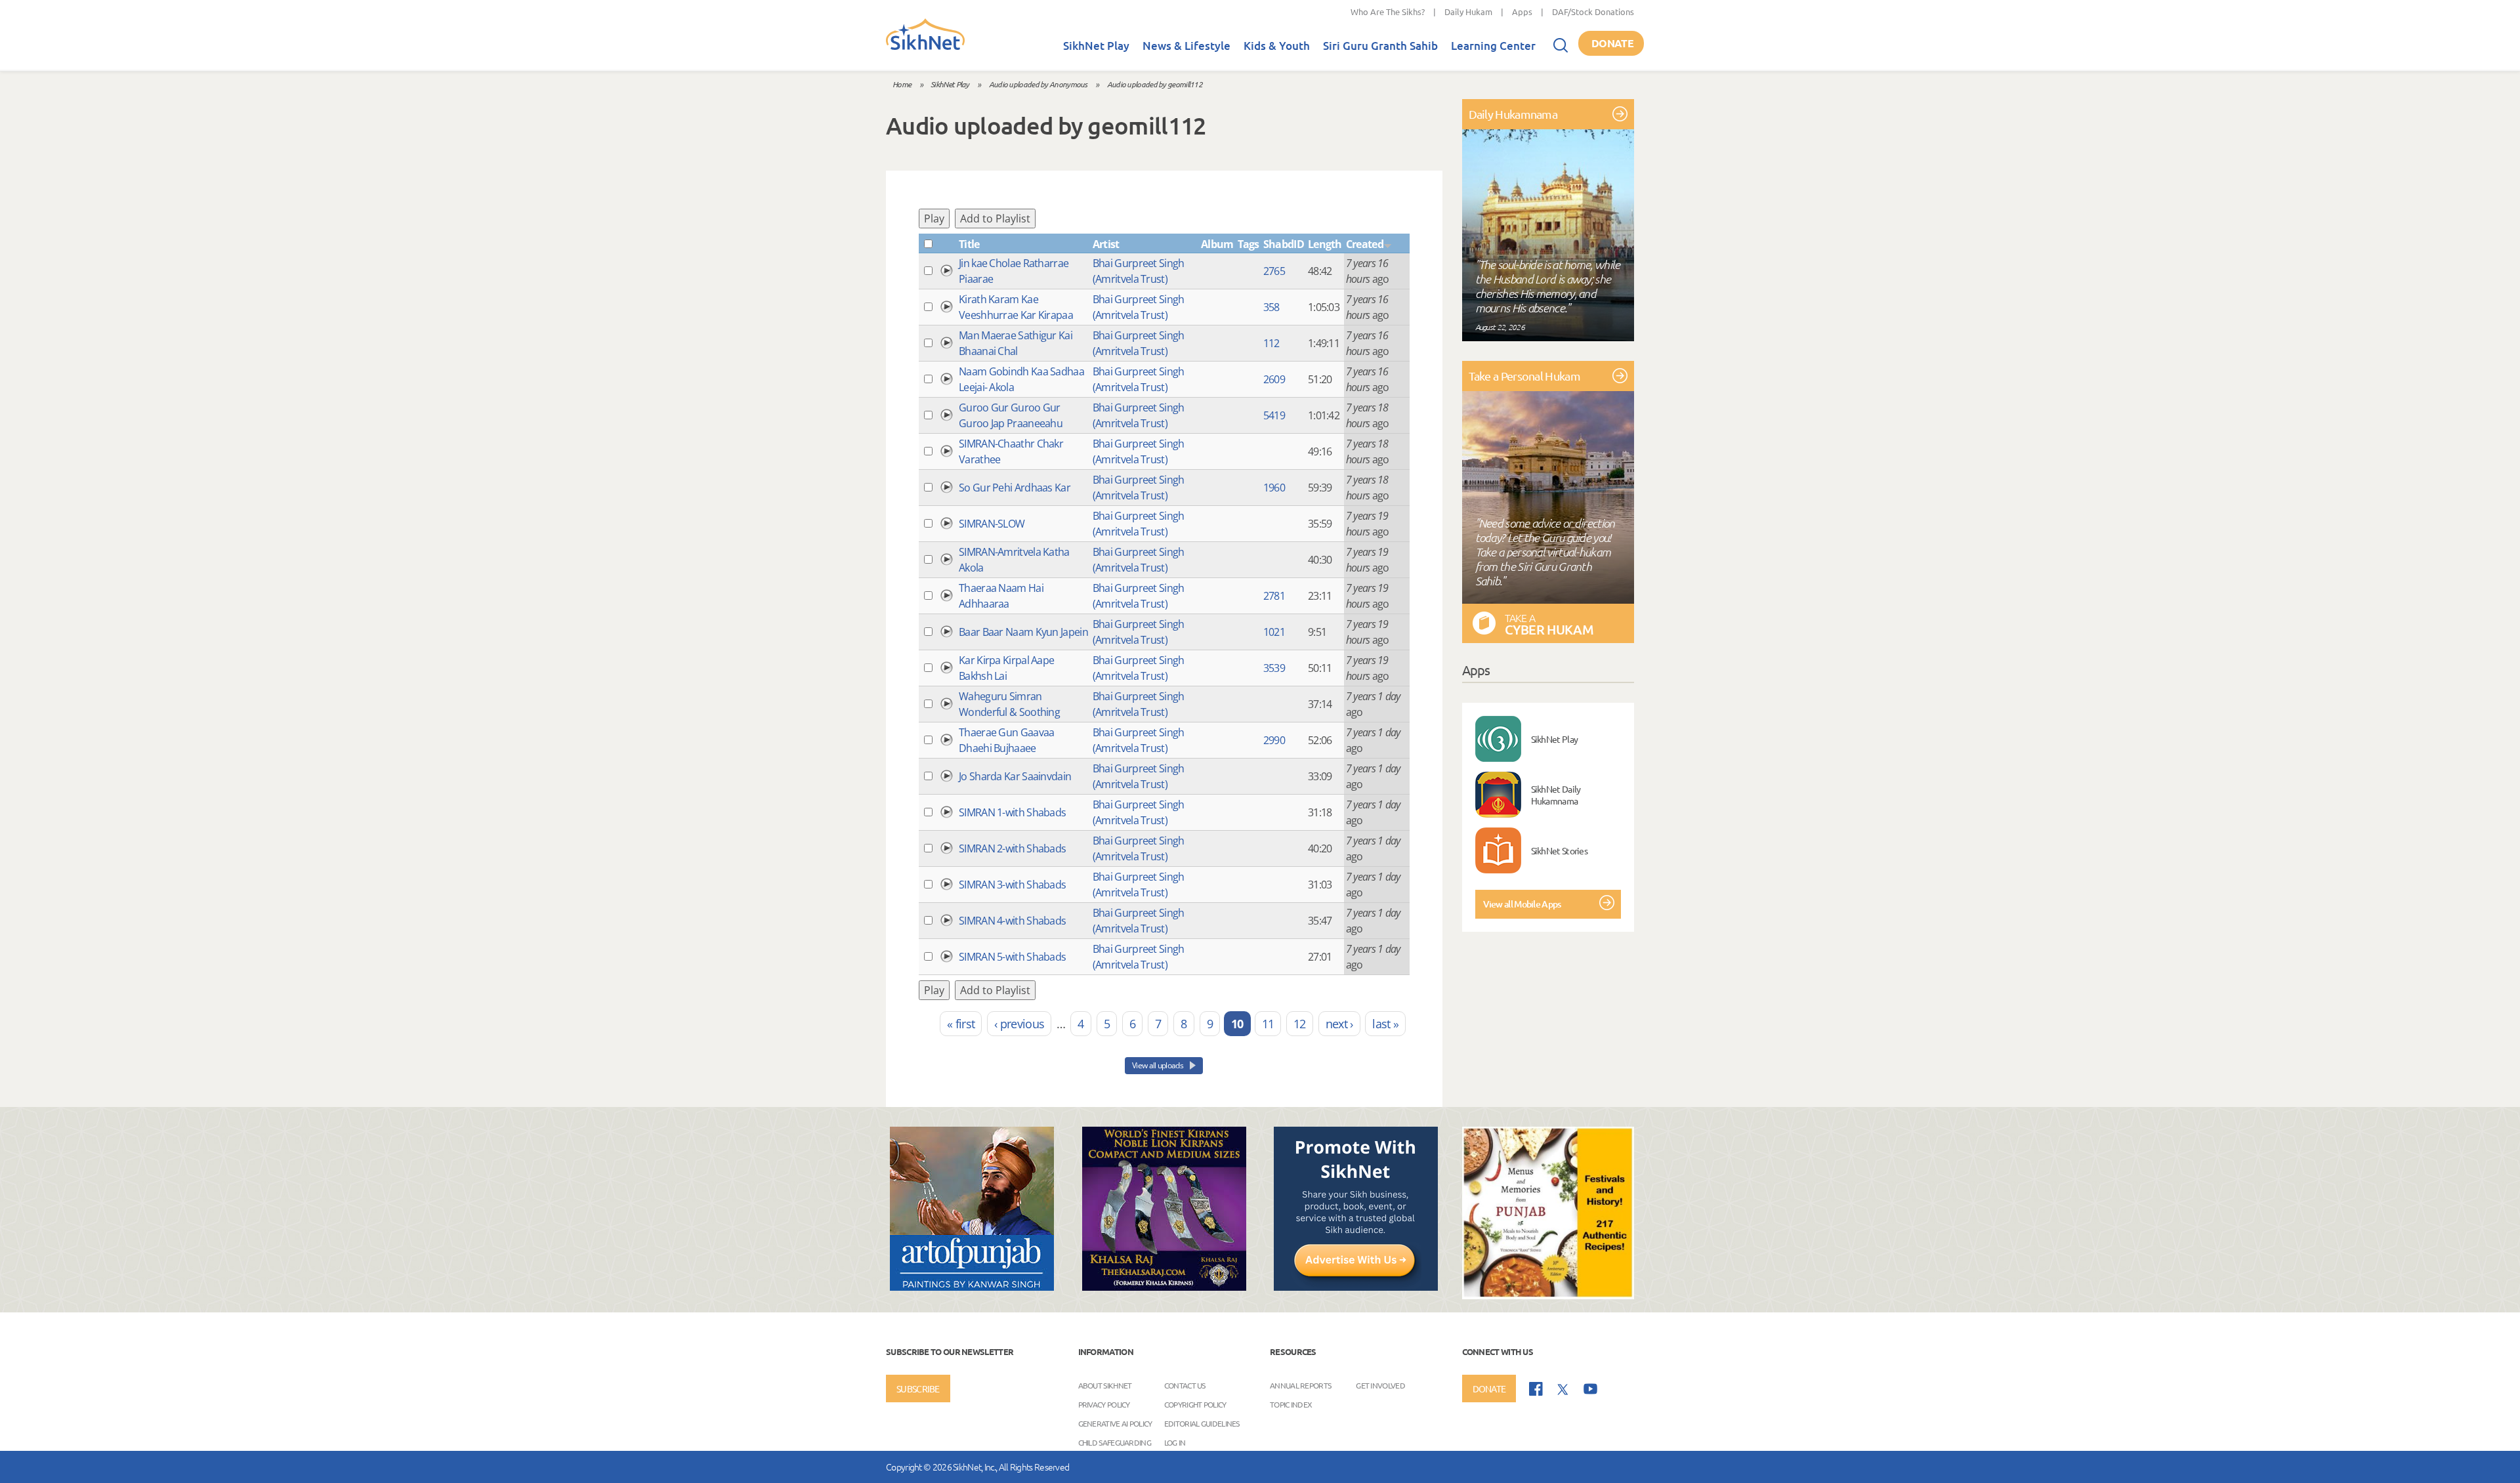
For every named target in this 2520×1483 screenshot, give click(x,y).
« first (961, 1024)
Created (1365, 244)
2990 (1274, 740)
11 (1268, 1024)
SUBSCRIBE (918, 1389)
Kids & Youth (1277, 46)
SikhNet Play (1096, 46)
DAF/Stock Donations (1593, 11)
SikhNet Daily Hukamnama (1556, 795)
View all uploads (1158, 1065)
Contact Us (1185, 1385)
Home (902, 84)
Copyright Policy (1195, 1404)
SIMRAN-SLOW (992, 524)
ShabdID (1284, 244)
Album (1217, 244)
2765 (1274, 271)
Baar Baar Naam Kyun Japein (1023, 632)
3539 (1274, 668)
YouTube (1590, 1389)
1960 (1274, 488)
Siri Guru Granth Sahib (1380, 46)
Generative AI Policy (1115, 1423)
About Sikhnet (1105, 1385)
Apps (1522, 11)
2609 (1274, 379)
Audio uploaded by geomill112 (1155, 84)
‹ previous (1019, 1024)
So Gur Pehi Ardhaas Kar (1015, 488)
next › (1339, 1024)
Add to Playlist (995, 219)
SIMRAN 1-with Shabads (1012, 812)
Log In (1175, 1442)
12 (1300, 1024)
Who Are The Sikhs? (1388, 11)
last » (1385, 1024)
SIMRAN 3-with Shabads (1012, 885)
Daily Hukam (1468, 11)
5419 (1274, 415)
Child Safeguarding (1115, 1442)
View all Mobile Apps (1522, 904)
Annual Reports (1300, 1385)
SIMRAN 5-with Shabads (1012, 957)
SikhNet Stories (1560, 850)
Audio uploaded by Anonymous (1038, 84)
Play (934, 219)
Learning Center (1493, 46)
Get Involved (1380, 1385)
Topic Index (1291, 1404)
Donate (1612, 43)
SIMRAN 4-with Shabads (1012, 921)
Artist (1106, 244)
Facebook (1536, 1389)
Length (1325, 244)
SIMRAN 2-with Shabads (1012, 848)
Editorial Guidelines (1202, 1423)
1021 (1274, 632)
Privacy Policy (1104, 1404)
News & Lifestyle (1186, 46)
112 (1271, 343)
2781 (1274, 596)
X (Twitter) (1563, 1390)
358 (1271, 307)
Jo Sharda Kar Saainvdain (1015, 776)
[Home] (925, 47)
